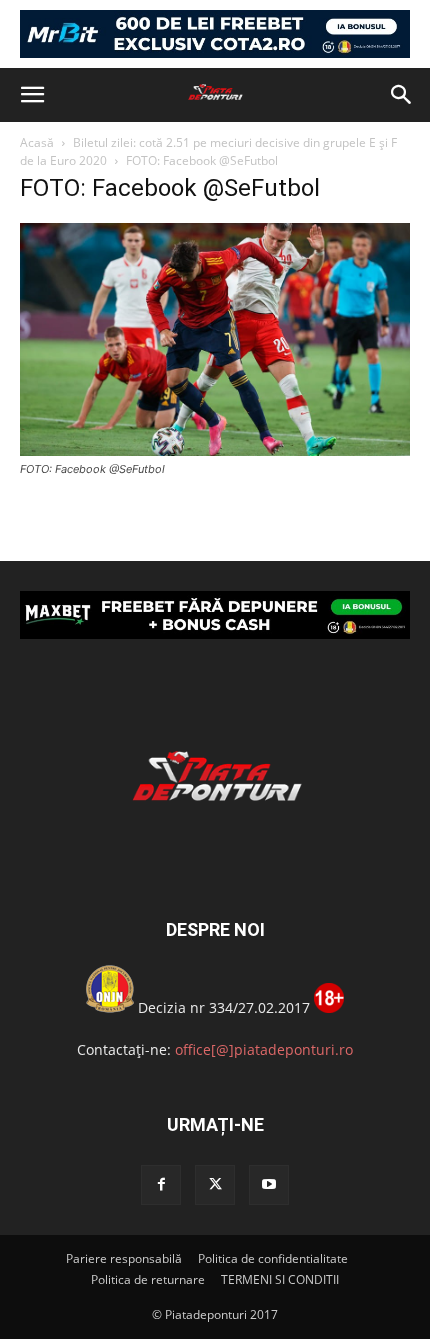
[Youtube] (269, 1185)
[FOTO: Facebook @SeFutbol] (215, 450)
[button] (32, 95)
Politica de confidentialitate (273, 1258)
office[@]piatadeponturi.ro (264, 1049)
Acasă (37, 142)
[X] (215, 1185)
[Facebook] (161, 1185)
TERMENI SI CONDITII (280, 1279)
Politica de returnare (148, 1279)
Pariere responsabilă (124, 1258)
